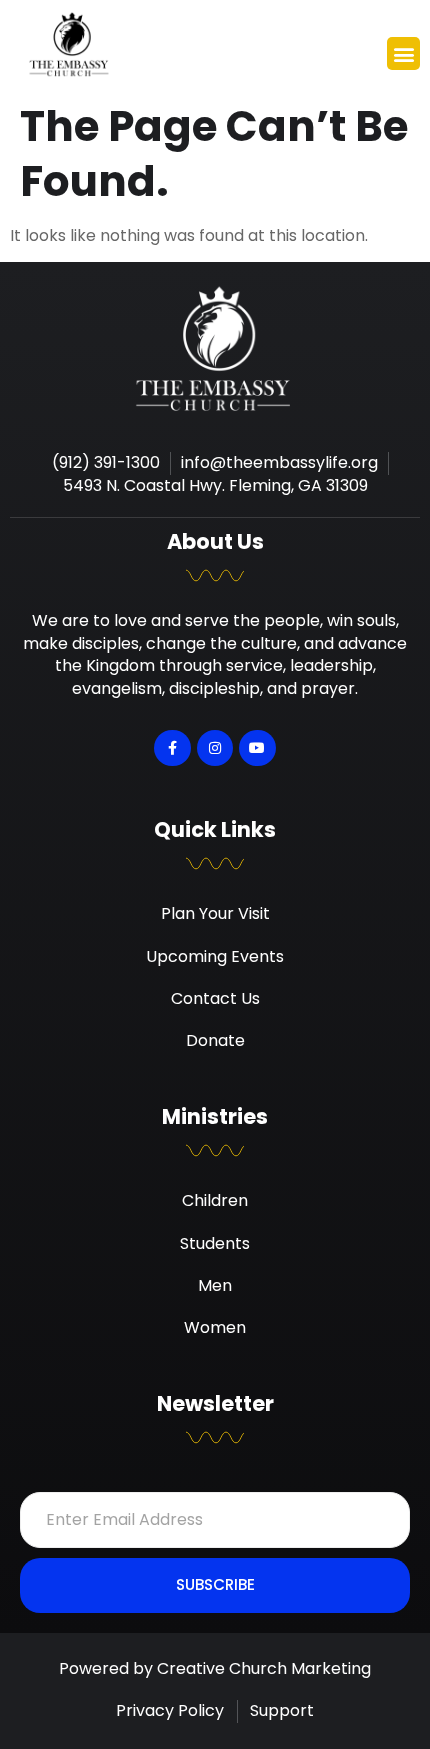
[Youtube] (257, 748)
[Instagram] (215, 748)
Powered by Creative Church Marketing (215, 1668)
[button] (403, 53)
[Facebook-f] (172, 748)
